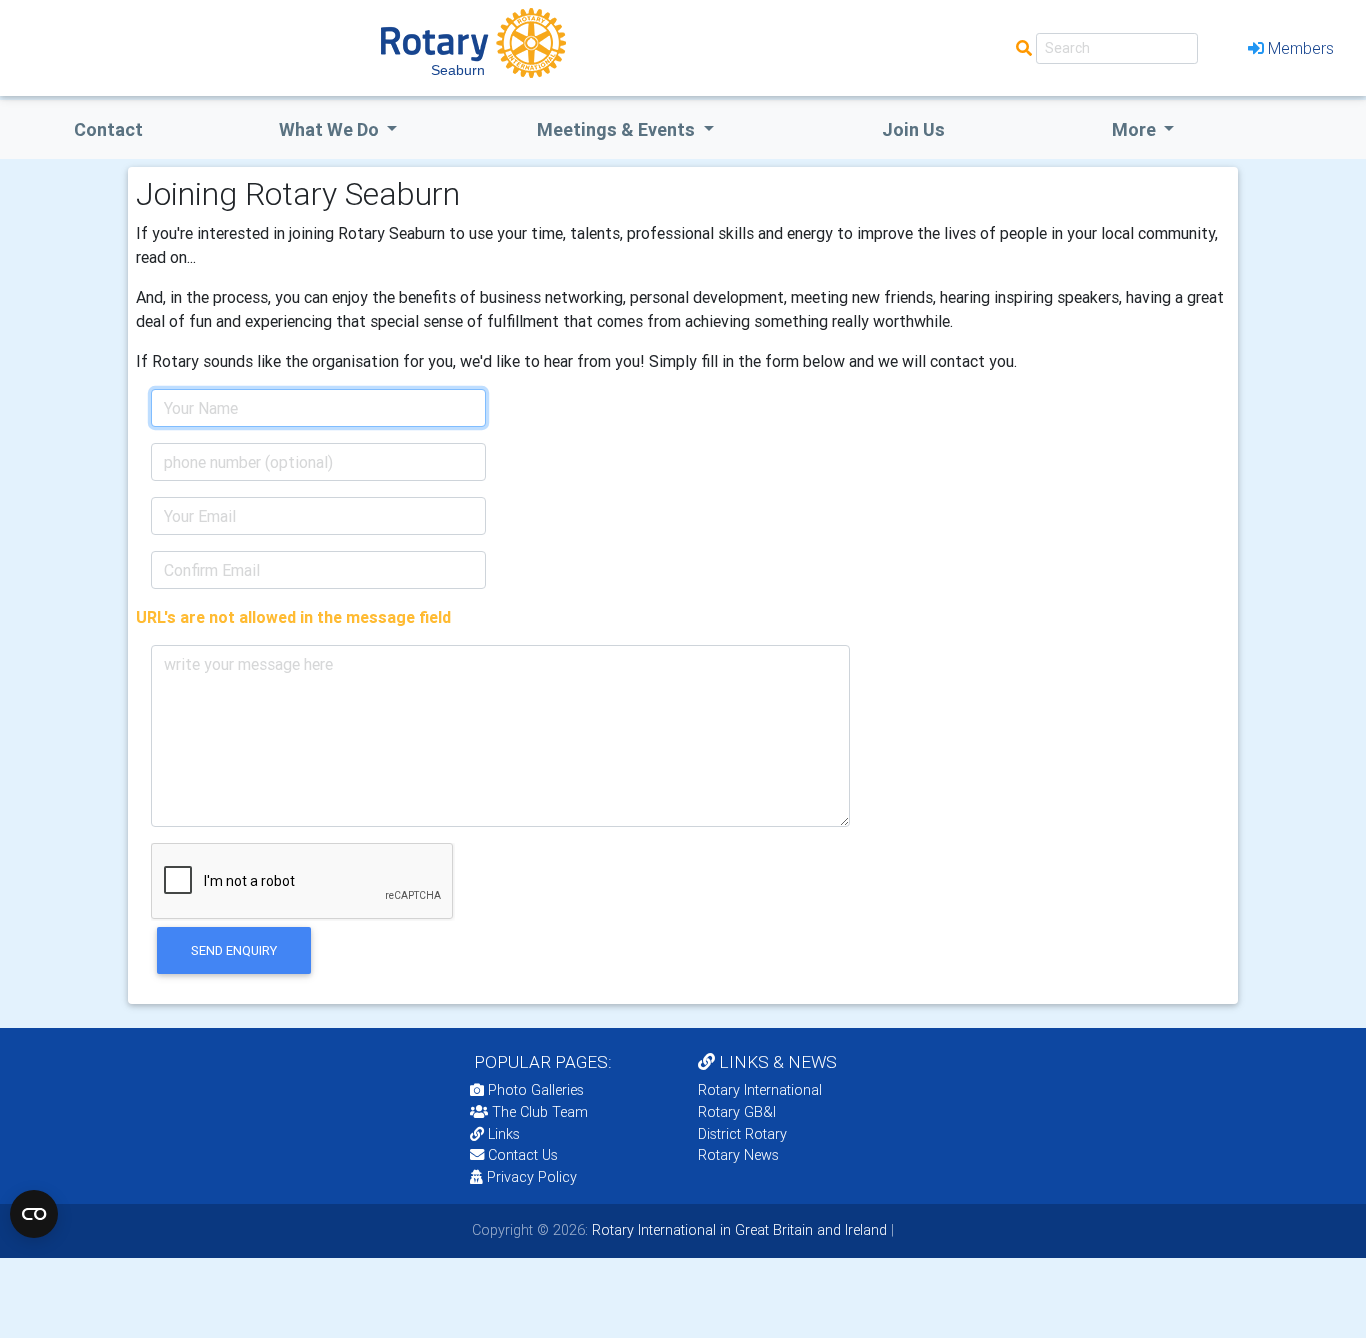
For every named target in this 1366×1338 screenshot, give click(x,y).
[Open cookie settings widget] (34, 1214)
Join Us (913, 129)
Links (504, 1134)
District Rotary (742, 1134)
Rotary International (760, 1090)
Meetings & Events (618, 129)
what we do (331, 129)
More (1136, 129)
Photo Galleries (534, 1090)
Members (1301, 48)
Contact (108, 129)
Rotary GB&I (737, 1112)
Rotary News (738, 1155)
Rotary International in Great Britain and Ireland (737, 1230)
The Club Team (540, 1112)
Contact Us (521, 1155)
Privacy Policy (532, 1177)
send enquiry (234, 950)
